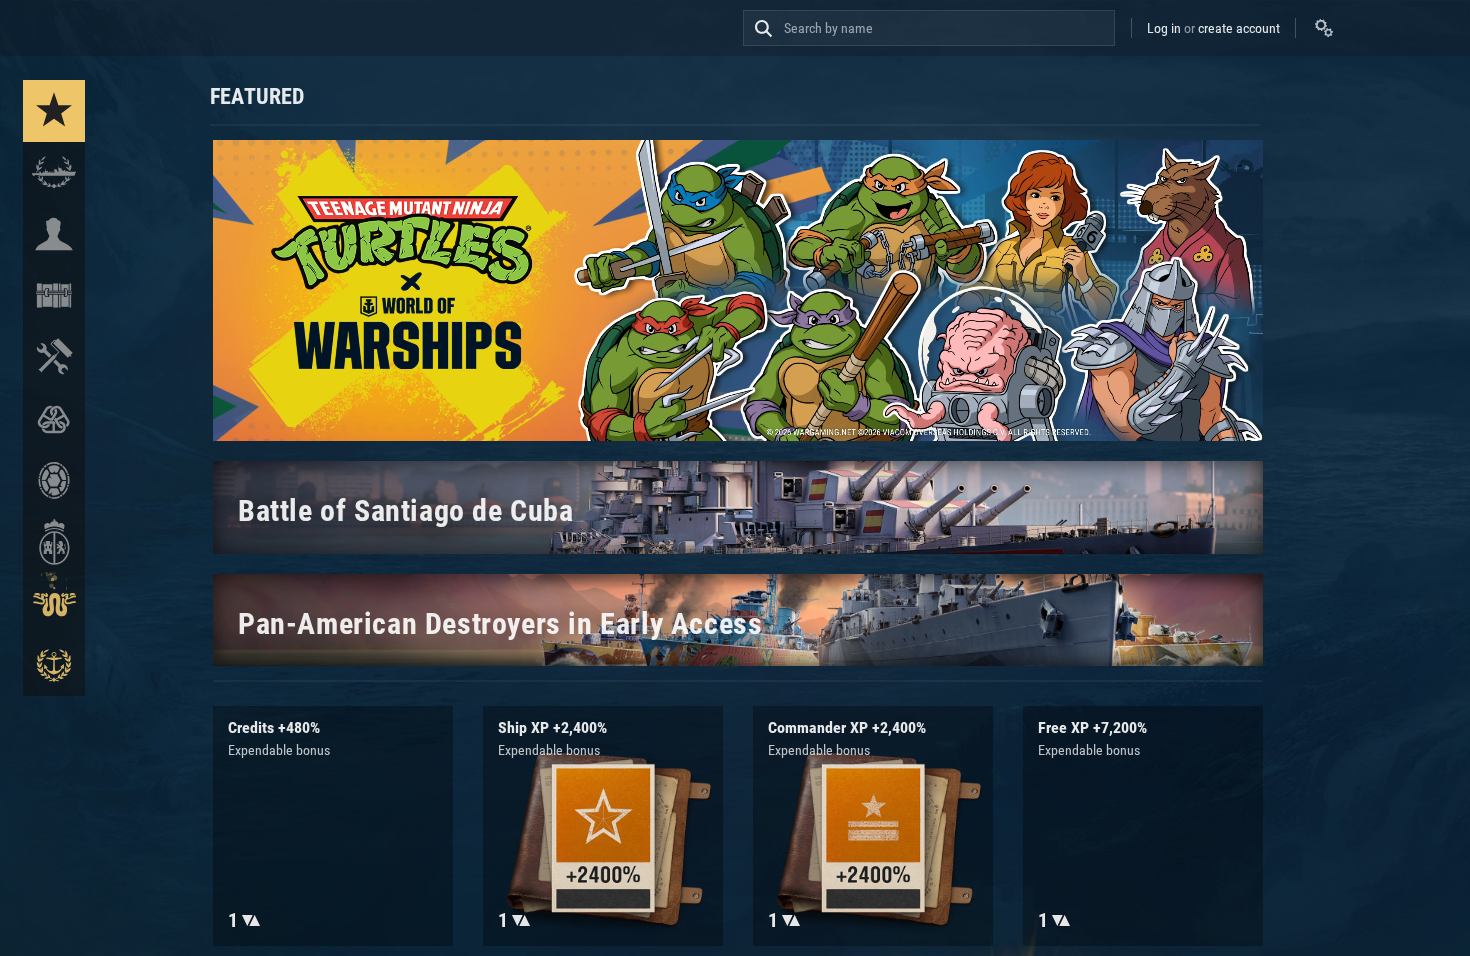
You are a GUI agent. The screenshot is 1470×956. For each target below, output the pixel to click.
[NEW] (54, 111)
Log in (1164, 28)
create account (1239, 28)
